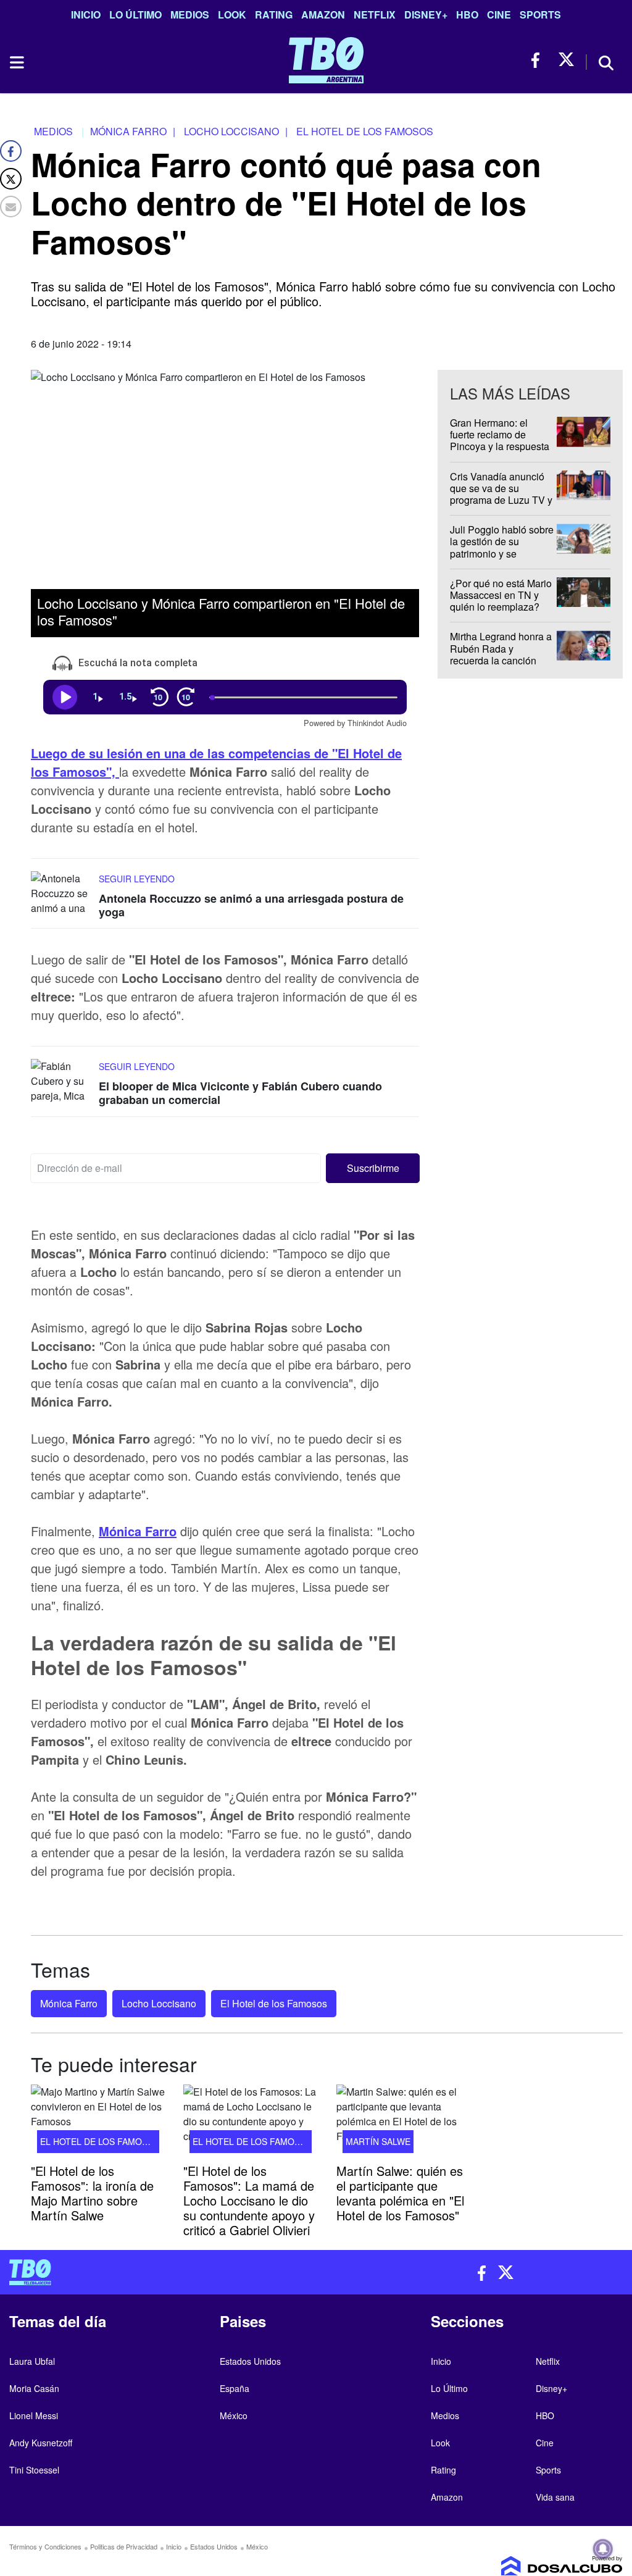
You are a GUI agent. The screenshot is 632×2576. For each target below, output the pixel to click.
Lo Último (135, 15)
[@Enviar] (11, 207)
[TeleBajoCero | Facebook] (539, 60)
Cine (499, 15)
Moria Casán (34, 2388)
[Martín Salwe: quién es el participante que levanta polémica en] (403, 2122)
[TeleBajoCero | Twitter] (566, 60)
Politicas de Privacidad (124, 2546)
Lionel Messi (34, 2415)
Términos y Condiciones (45, 2546)
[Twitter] (11, 179)
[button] (373, 1168)
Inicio (86, 15)
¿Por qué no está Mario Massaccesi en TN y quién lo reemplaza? (501, 595)
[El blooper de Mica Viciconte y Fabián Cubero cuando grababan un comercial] (62, 1083)
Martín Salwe (378, 2141)
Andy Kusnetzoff (41, 2443)
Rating (274, 15)
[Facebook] (11, 151)
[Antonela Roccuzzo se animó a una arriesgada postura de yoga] (62, 895)
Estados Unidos (250, 2361)
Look (232, 15)
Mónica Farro (69, 2003)
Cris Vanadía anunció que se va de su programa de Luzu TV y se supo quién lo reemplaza (501, 500)
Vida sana (555, 2497)
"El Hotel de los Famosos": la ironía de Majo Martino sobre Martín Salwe (92, 2193)
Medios (190, 15)
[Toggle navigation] (16, 62)
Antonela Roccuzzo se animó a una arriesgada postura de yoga (251, 906)
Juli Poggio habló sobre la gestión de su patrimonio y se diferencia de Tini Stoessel (502, 553)
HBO (467, 15)
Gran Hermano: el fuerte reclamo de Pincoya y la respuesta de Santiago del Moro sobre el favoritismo (500, 446)
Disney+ (426, 15)
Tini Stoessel (34, 2470)
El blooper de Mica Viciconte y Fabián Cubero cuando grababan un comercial (240, 1094)
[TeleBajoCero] (158, 2272)
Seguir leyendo (137, 879)
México (234, 2415)
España (235, 2388)
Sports (540, 15)
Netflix (375, 15)
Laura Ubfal (32, 2361)
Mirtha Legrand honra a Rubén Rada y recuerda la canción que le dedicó (501, 655)
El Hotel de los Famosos (274, 2003)
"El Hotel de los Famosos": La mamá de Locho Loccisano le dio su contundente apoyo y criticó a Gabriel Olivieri (249, 2200)
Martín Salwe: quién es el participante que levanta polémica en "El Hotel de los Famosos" (400, 2193)
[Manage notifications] (603, 2549)
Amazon (323, 15)
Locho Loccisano (159, 2003)
